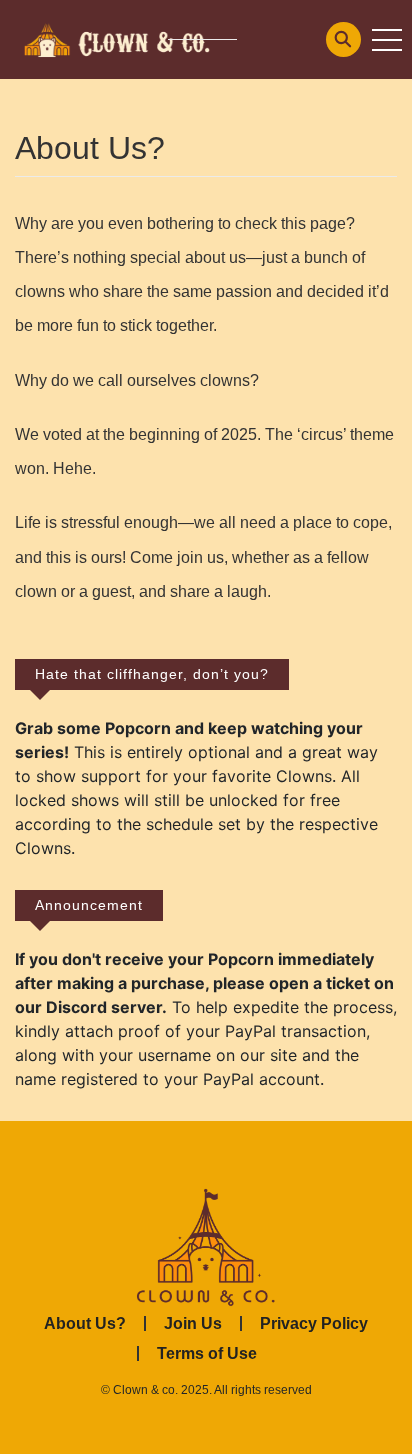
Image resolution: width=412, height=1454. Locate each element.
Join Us (193, 1323)
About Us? (85, 1323)
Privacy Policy (314, 1323)
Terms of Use (207, 1353)
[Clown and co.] (115, 38)
